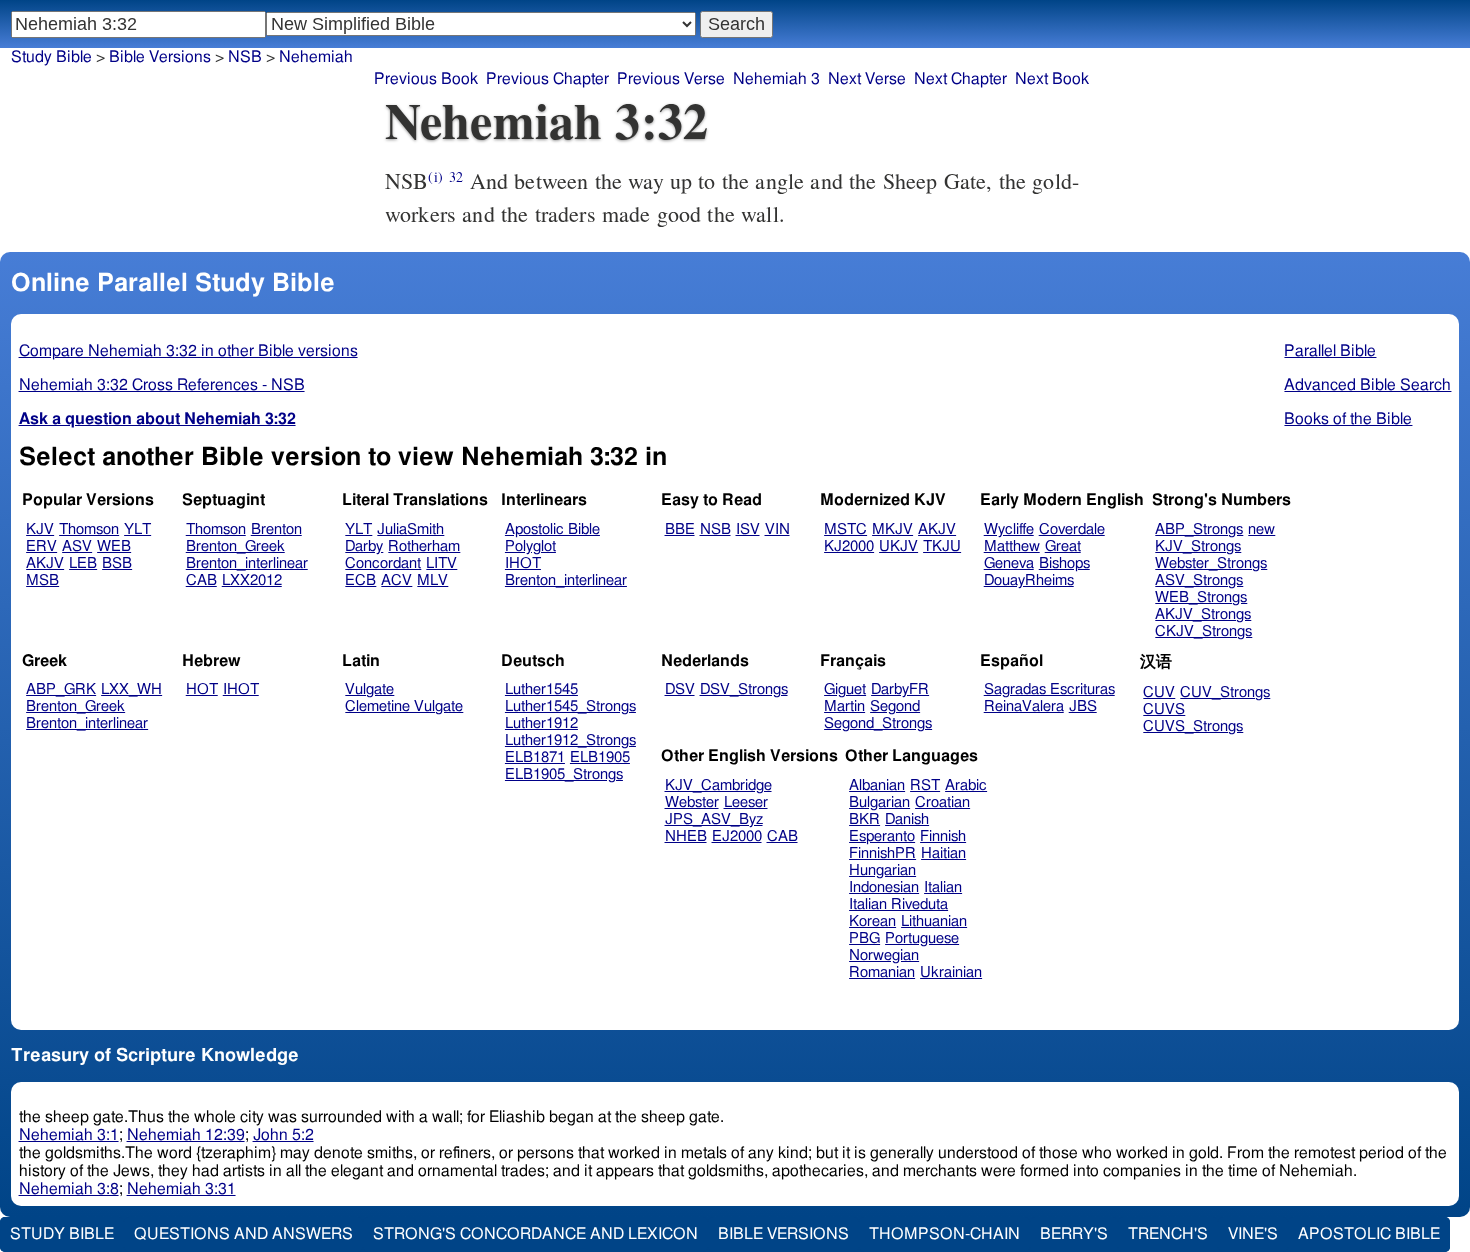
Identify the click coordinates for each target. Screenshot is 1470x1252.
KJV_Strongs (1198, 546)
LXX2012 (252, 580)
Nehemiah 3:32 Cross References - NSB (162, 385)
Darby (364, 546)
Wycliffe (1009, 529)
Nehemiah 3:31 (181, 1189)
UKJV (898, 546)
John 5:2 (283, 1135)
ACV (396, 580)
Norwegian (884, 955)
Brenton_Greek (235, 546)
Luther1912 (541, 723)
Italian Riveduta (898, 904)
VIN (777, 529)
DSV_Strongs (744, 689)
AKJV (45, 563)
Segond (895, 706)
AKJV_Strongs (1203, 614)
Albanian (877, 785)
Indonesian (884, 887)
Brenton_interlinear (247, 563)
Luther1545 (541, 689)
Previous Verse (671, 79)
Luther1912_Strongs (570, 740)
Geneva (1009, 563)
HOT (202, 689)
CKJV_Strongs (1203, 631)
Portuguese (922, 938)
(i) (435, 176)
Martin (844, 706)
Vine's (1253, 1234)
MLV (432, 580)
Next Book (1052, 79)
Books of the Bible (1348, 419)
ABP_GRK (61, 689)
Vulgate (369, 689)
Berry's (1074, 1234)
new (1261, 529)
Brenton (276, 529)
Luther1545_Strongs (570, 706)
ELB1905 (600, 757)
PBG (864, 938)
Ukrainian (951, 972)
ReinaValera (1024, 706)
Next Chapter (960, 79)
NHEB (686, 836)
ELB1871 (535, 757)
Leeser (746, 802)
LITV (441, 563)
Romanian (882, 972)
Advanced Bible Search (1367, 385)
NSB (715, 529)
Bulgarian (879, 802)
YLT (137, 529)
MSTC (845, 529)
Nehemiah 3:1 (69, 1135)
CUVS (1164, 709)
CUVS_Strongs (1193, 726)
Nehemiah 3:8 (69, 1189)
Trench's (1168, 1234)
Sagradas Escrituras (1049, 689)
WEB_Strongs (1201, 597)
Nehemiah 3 (776, 79)
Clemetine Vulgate (404, 706)
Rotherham (424, 546)
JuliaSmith (410, 529)
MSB (42, 580)
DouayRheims (1029, 580)
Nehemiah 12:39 (186, 1135)
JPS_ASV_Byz (714, 819)
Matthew (1012, 546)
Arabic (966, 785)
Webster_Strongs (1211, 563)
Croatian (942, 802)
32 (456, 176)
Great (1063, 546)
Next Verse (867, 79)
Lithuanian (934, 921)
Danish (907, 819)
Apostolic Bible (1369, 1234)
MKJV (892, 529)
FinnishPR (882, 853)
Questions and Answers (243, 1234)
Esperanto (882, 836)
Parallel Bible (1330, 351)
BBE (680, 529)
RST (925, 785)
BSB (117, 563)
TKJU (942, 546)
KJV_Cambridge (718, 785)
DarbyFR (900, 689)
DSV (680, 689)
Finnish (943, 836)
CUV (1159, 692)
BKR (864, 819)
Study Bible (51, 57)
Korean (872, 921)
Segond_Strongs (878, 723)
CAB (201, 580)
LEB (83, 563)
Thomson (89, 529)
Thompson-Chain (944, 1234)
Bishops (1064, 563)
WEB (114, 546)
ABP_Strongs (1199, 529)
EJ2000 (737, 836)
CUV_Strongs (1225, 692)
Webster (692, 802)
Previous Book (426, 79)
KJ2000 (849, 546)
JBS (1083, 706)
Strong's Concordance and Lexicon (535, 1234)
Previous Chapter (547, 79)
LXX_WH (131, 689)
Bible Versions (160, 57)
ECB (360, 580)
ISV (748, 529)
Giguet (845, 689)
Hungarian (882, 870)
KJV (40, 529)
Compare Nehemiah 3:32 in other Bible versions (188, 351)
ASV (77, 546)
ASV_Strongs (1199, 580)
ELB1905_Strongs (564, 774)
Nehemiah (316, 57)
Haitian (943, 853)
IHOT (523, 563)
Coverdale (1072, 529)
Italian (943, 887)
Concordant (383, 563)
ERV (41, 546)
